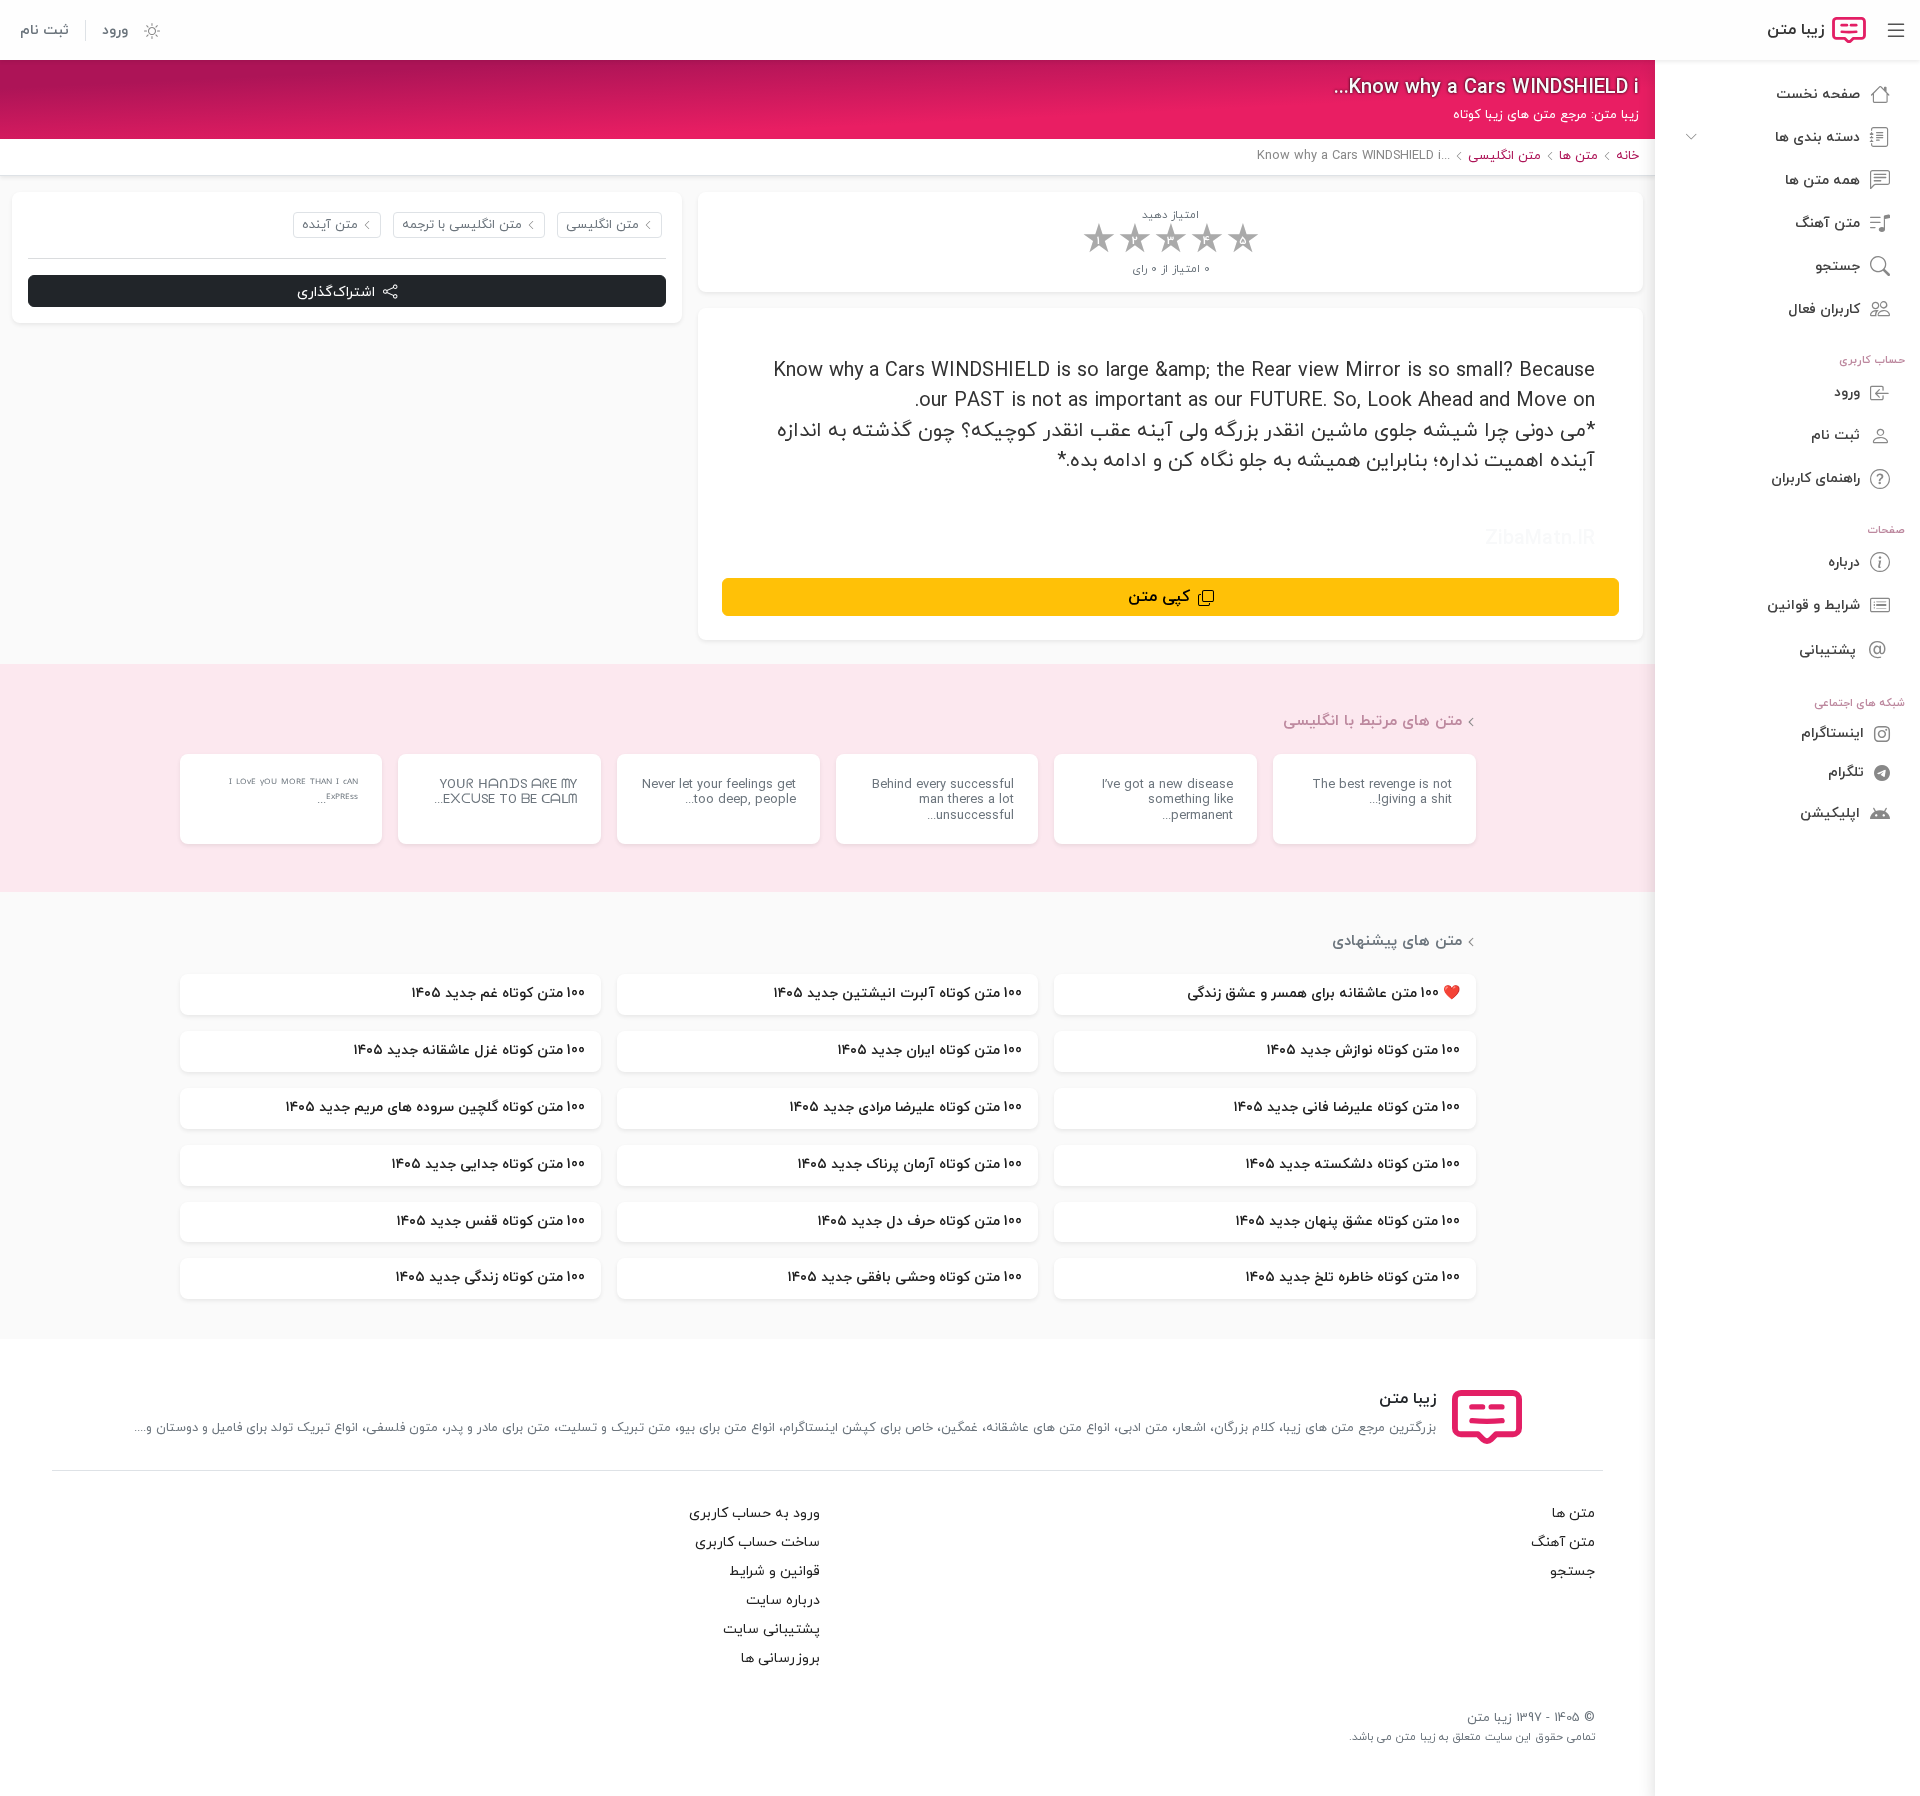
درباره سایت (783, 1600)
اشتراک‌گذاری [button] (336, 291)
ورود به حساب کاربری (754, 1513)
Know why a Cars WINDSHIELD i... (1486, 88)
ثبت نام (44, 30)
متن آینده (330, 225)
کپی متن (1159, 597)
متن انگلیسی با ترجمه (462, 225)
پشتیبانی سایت (771, 1629)
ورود (115, 30)
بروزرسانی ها (780, 1658)
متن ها (1573, 1513)
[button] (144, 30)
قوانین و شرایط (774, 1571)
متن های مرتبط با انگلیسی (1372, 721)
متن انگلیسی (602, 225)
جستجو (1572, 1571)
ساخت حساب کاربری (757, 1542)
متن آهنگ (1563, 1542)
